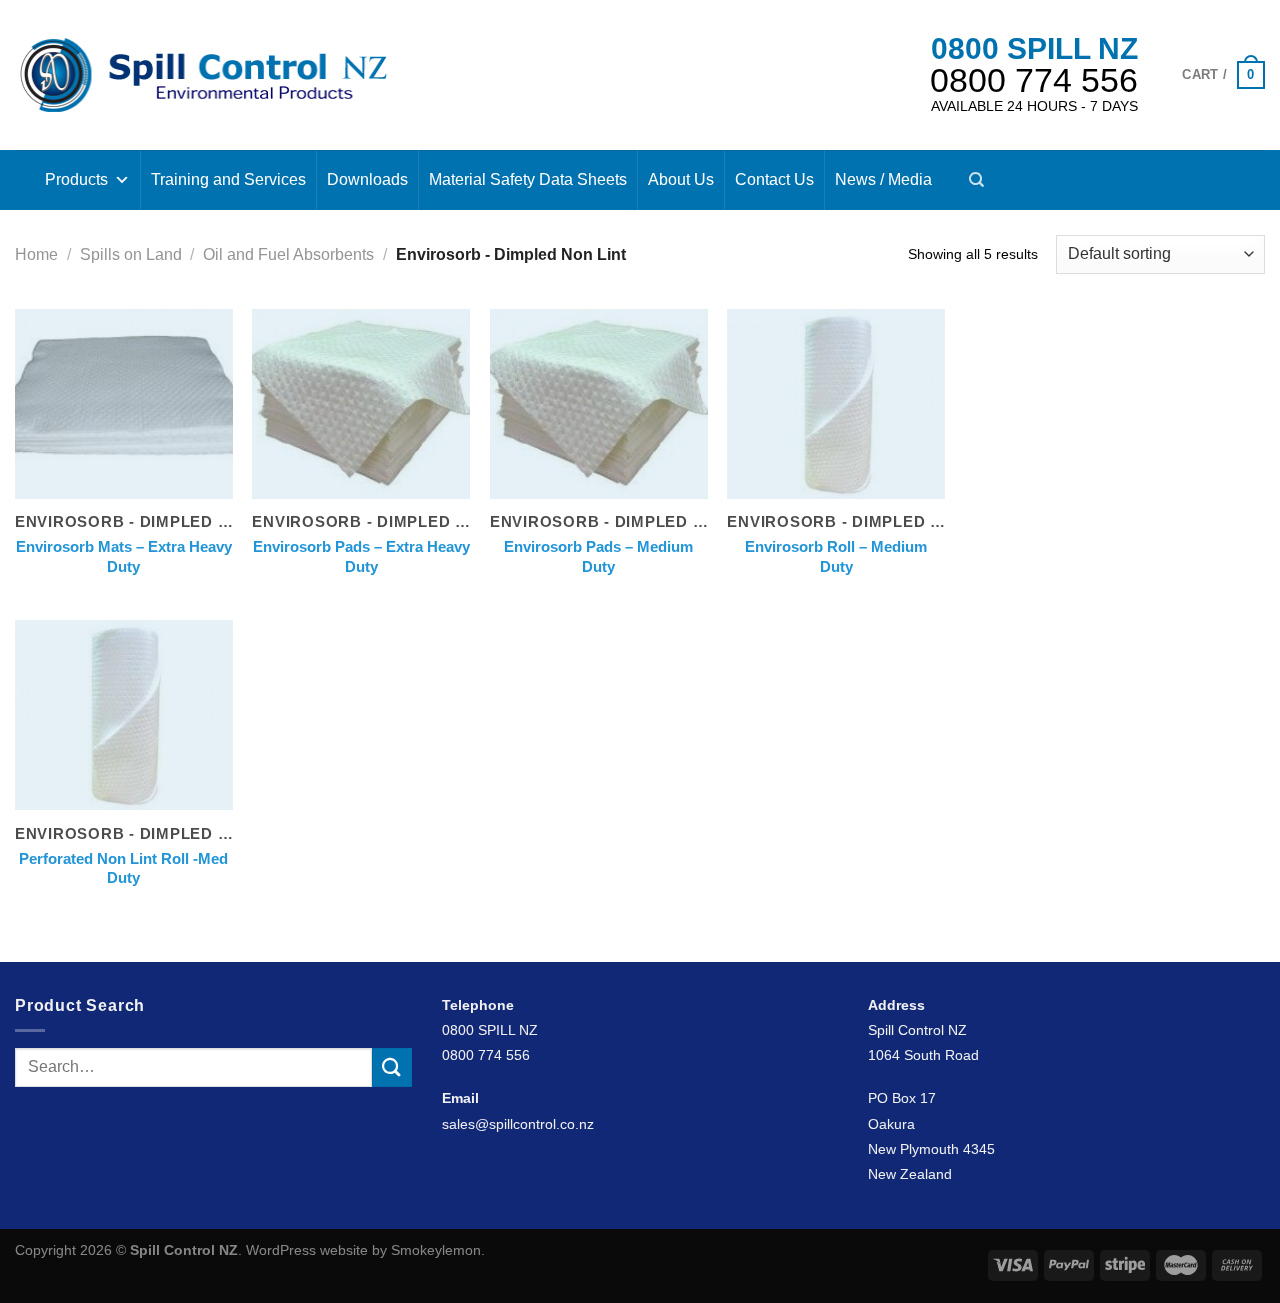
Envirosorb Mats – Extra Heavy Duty (124, 556)
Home (36, 254)
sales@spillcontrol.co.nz (518, 1124)
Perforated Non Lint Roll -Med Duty (123, 868)
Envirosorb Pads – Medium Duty (598, 556)
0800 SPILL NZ (1034, 48)
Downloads (367, 179)
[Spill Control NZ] (203, 74)
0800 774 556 (1034, 80)
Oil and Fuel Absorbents (288, 254)
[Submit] (392, 1067)
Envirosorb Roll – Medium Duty (836, 556)
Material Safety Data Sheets (528, 179)
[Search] (976, 180)
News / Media (883, 179)
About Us (681, 179)
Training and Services (228, 179)
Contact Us (774, 179)
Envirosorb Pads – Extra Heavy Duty (361, 556)
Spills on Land (131, 254)
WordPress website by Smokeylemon (363, 1250)
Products (76, 179)
